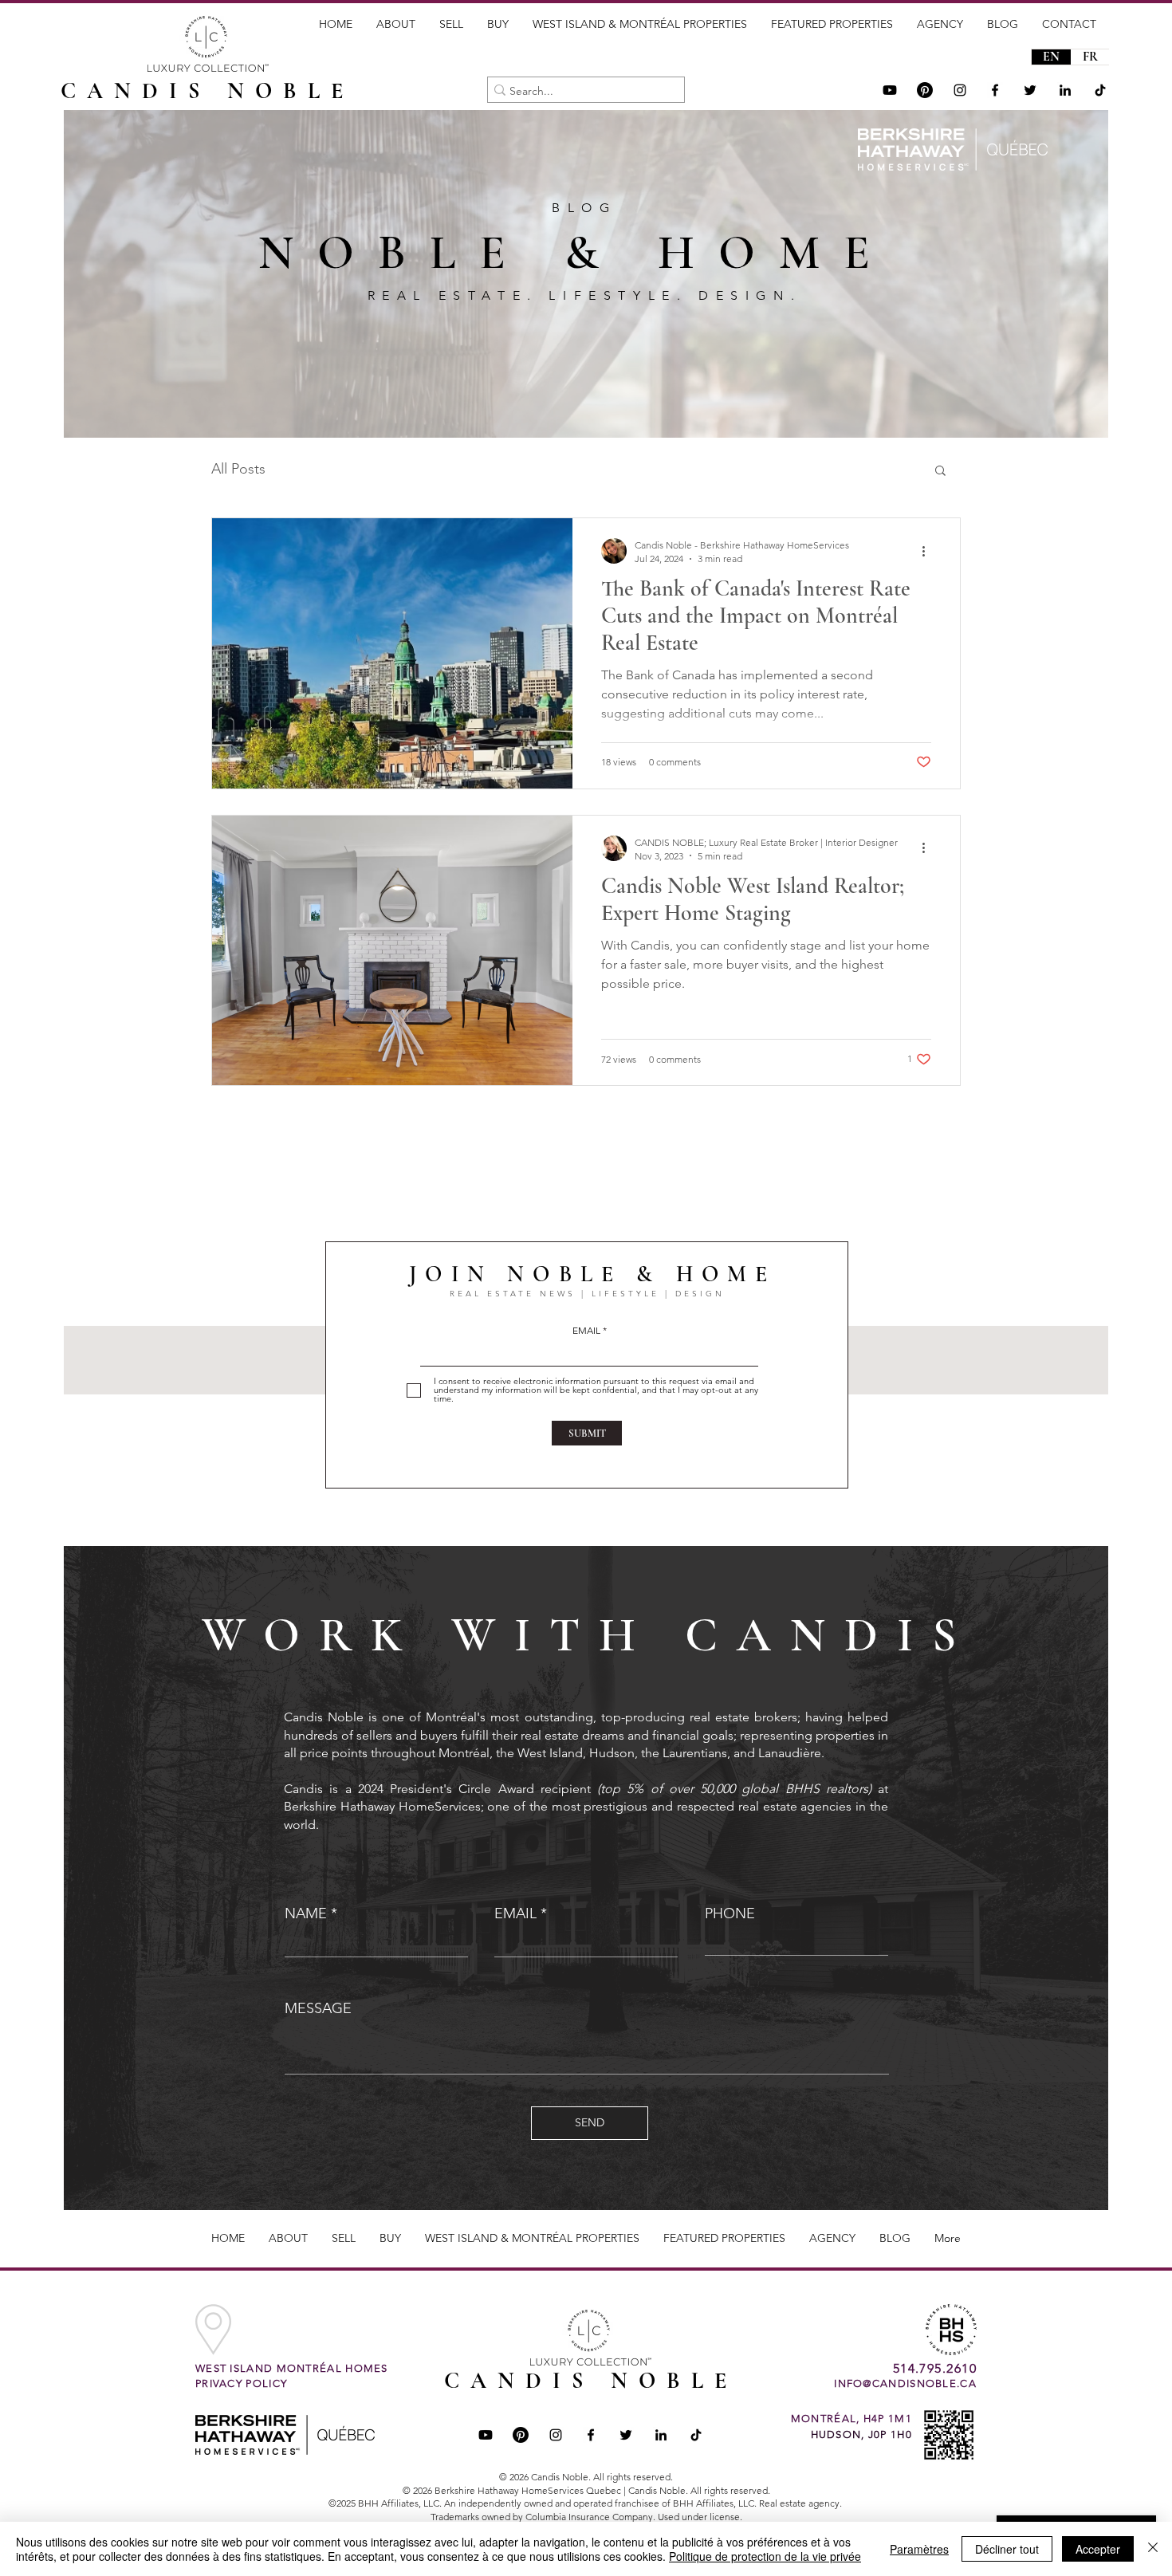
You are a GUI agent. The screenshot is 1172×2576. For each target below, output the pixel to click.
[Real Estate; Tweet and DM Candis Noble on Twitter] (626, 2435)
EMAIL (586, 1331)
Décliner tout (1007, 2549)
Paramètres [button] (919, 2549)
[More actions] (929, 551)
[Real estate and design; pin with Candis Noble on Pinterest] (521, 2435)
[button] (940, 472)
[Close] (1153, 2549)
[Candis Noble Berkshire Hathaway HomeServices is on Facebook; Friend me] (591, 2435)
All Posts (238, 469)
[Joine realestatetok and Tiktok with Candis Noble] (696, 2435)
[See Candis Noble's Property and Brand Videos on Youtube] (890, 90)
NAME (306, 1913)
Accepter (1098, 2549)
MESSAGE (318, 2008)
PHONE (730, 1913)
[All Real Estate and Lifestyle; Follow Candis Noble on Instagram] (960, 90)
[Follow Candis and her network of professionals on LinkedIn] (1065, 90)
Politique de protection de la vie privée (765, 2556)
